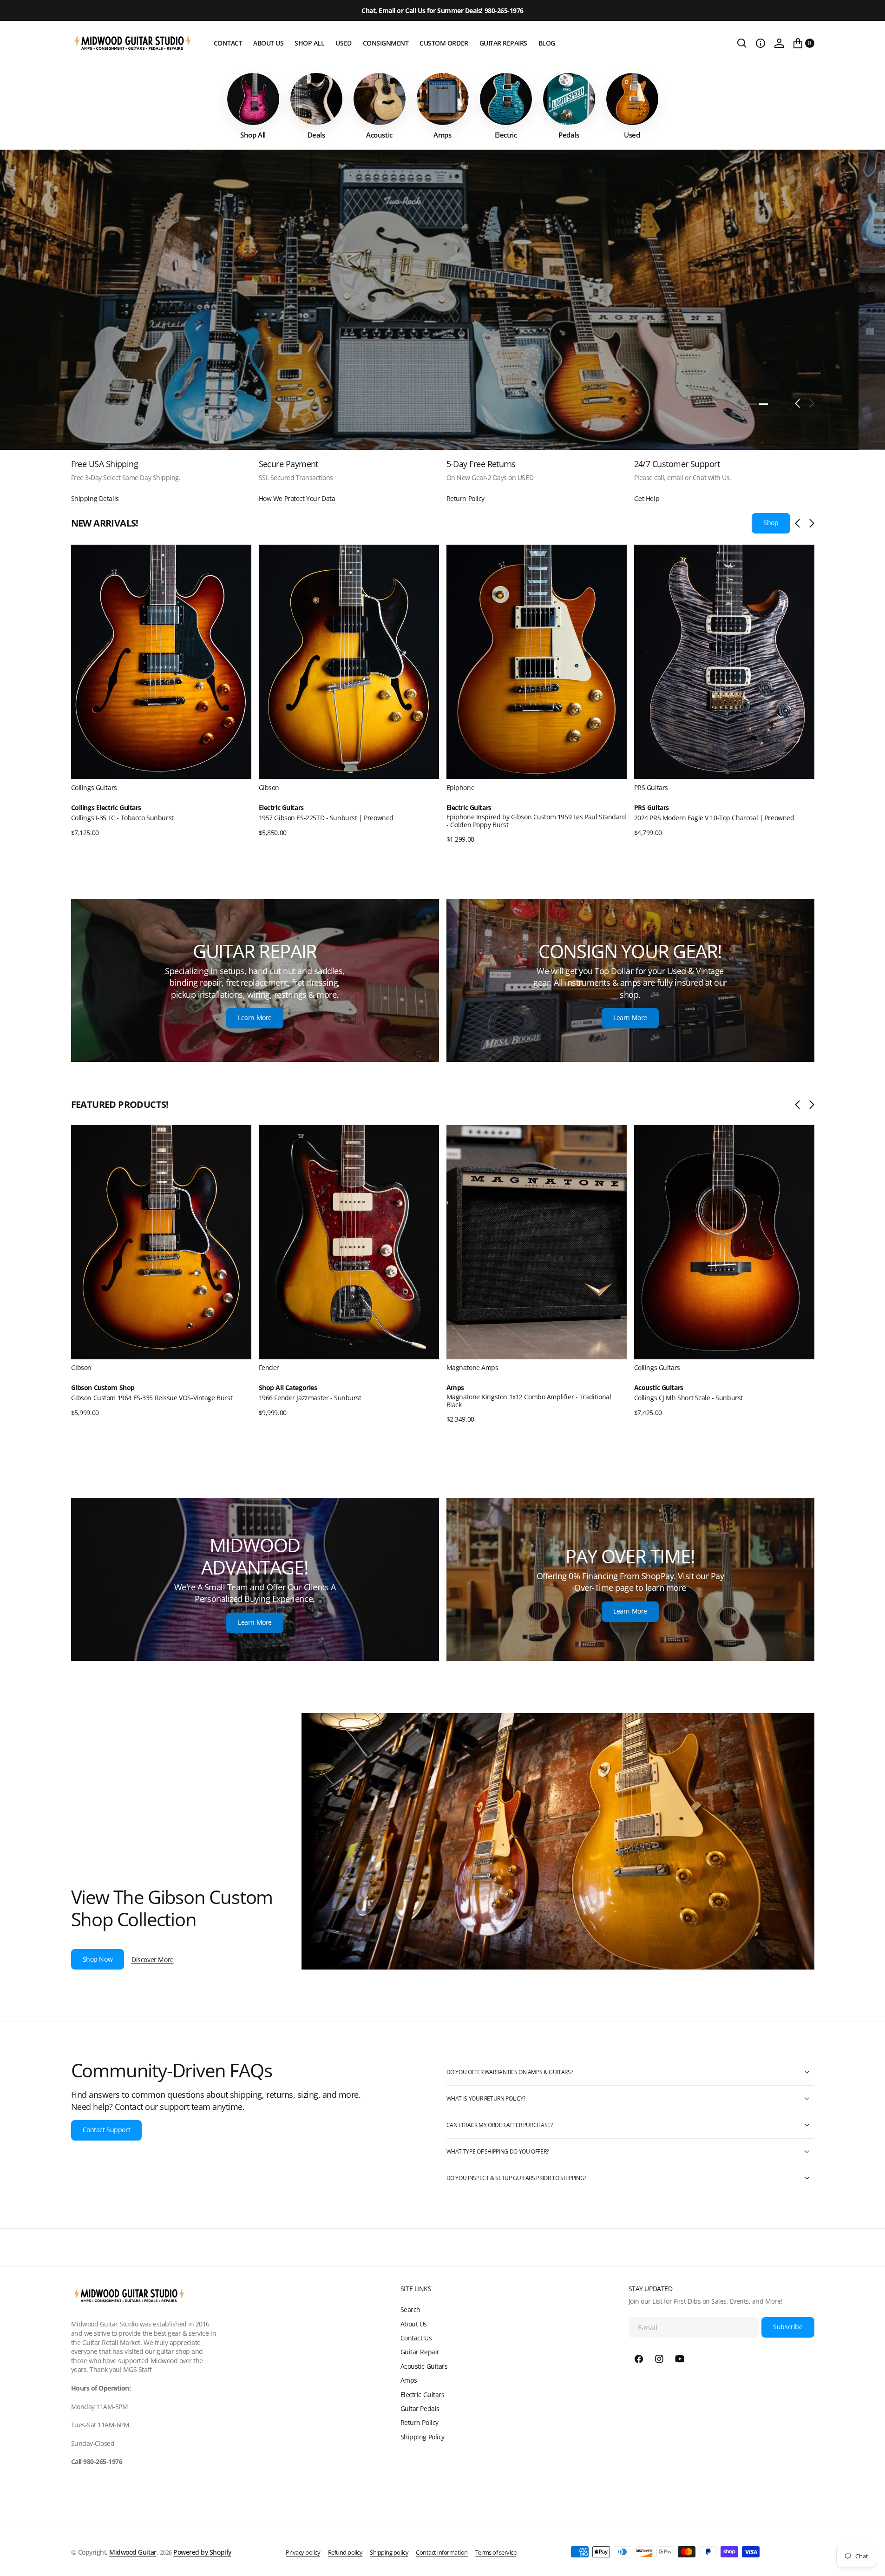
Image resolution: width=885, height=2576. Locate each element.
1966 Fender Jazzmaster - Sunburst (310, 1398)
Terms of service (496, 2552)
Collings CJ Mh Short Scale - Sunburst (688, 1398)
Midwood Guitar (133, 2552)
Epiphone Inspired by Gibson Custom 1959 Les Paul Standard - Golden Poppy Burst (536, 820)
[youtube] (680, 2359)
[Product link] (161, 662)
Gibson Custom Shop (103, 1388)
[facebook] (639, 2359)
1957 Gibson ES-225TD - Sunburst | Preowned (326, 817)
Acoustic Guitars (659, 1388)
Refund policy (345, 2552)
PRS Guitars (652, 807)
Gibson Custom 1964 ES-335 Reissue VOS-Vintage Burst (152, 1398)
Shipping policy (389, 2552)
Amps (455, 1388)
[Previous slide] (800, 523)
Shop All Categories (288, 1388)
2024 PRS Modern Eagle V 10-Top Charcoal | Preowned (714, 817)
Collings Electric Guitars (106, 807)
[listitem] (253, 106)
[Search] (742, 43)
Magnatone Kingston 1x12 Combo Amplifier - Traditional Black (529, 1401)
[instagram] (659, 2359)
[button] (760, 43)
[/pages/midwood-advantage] (255, 1580)
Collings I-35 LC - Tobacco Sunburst (122, 817)
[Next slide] (810, 523)
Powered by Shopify (202, 2552)
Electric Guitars (281, 807)
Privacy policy (303, 2552)
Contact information (442, 2552)
